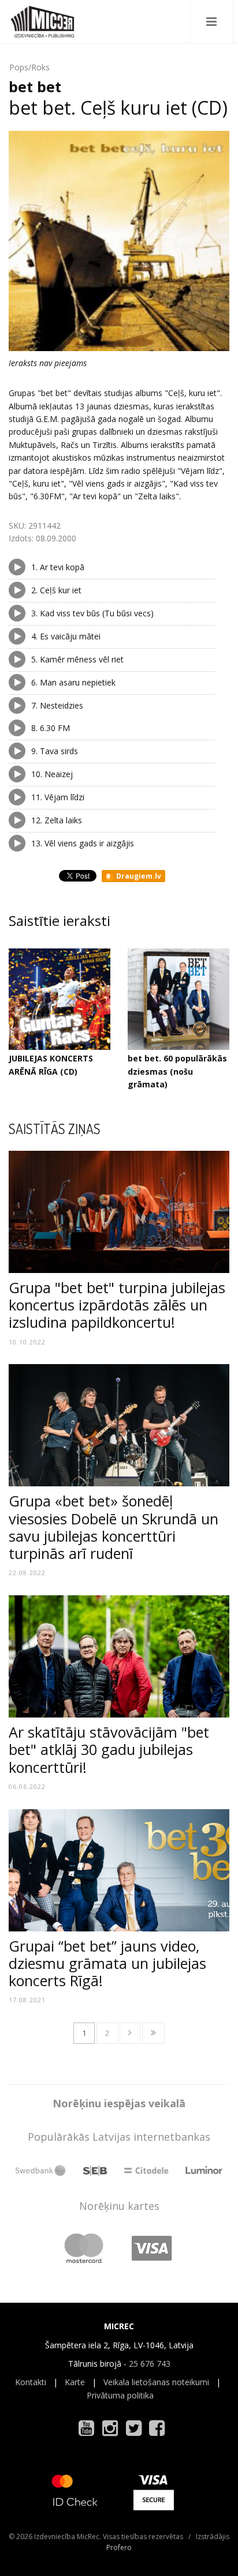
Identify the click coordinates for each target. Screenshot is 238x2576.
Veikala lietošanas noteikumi (156, 2382)
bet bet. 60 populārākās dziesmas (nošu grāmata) (177, 1071)
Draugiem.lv (138, 876)
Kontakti (31, 2382)
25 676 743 (150, 2364)
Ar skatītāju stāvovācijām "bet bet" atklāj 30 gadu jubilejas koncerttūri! (109, 1749)
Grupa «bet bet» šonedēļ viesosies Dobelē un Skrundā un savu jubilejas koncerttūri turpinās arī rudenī (114, 1527)
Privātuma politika (120, 2395)
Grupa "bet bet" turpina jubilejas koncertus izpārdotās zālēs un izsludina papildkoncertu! (117, 1305)
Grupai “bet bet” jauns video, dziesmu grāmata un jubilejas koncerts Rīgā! (107, 1963)
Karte (75, 2382)
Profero (119, 2547)
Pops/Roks (29, 67)
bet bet (35, 86)
